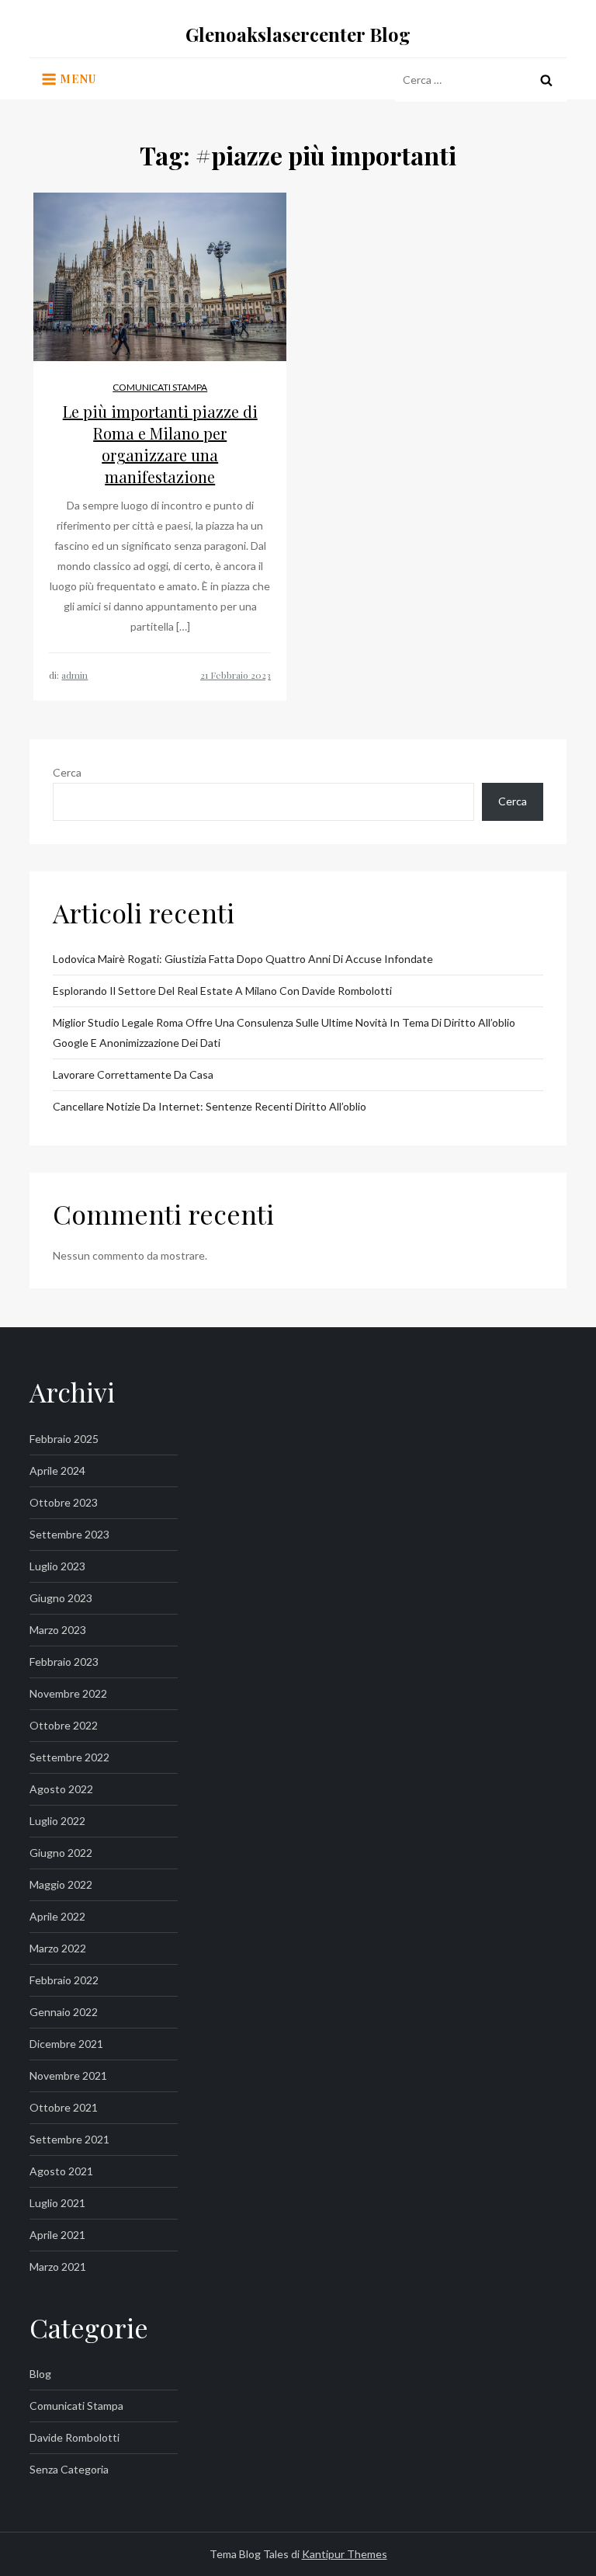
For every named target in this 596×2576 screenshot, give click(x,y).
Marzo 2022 (58, 1948)
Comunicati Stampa (160, 387)
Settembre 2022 (69, 1757)
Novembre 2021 (68, 2075)
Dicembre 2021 (66, 2044)
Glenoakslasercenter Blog (298, 34)
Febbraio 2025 (64, 1439)
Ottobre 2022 (64, 1725)
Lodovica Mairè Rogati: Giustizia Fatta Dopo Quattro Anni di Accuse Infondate (243, 959)
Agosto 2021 (61, 2171)
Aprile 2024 (57, 1471)
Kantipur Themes (345, 2554)
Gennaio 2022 (64, 2012)
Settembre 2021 (69, 2139)
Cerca (67, 772)
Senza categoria (69, 2469)
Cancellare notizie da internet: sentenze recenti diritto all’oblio (210, 1106)
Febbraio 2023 (64, 1662)
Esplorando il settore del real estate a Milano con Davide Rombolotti (222, 991)
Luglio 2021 (57, 2203)
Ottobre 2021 (64, 2107)
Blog (40, 2374)
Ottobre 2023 (64, 1502)
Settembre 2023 (69, 1534)
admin (74, 675)
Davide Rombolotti (74, 2437)
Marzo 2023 (58, 1630)
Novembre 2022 (68, 1693)
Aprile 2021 (57, 2235)
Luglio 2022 (57, 1821)
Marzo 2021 (58, 2267)
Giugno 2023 (61, 1598)
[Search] (546, 80)
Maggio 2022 (61, 1884)
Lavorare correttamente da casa (133, 1074)
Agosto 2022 (61, 1789)
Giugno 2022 (61, 1853)
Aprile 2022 (57, 1916)
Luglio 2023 (57, 1566)
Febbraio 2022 (64, 1980)
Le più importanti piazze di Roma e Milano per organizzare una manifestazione (160, 444)
